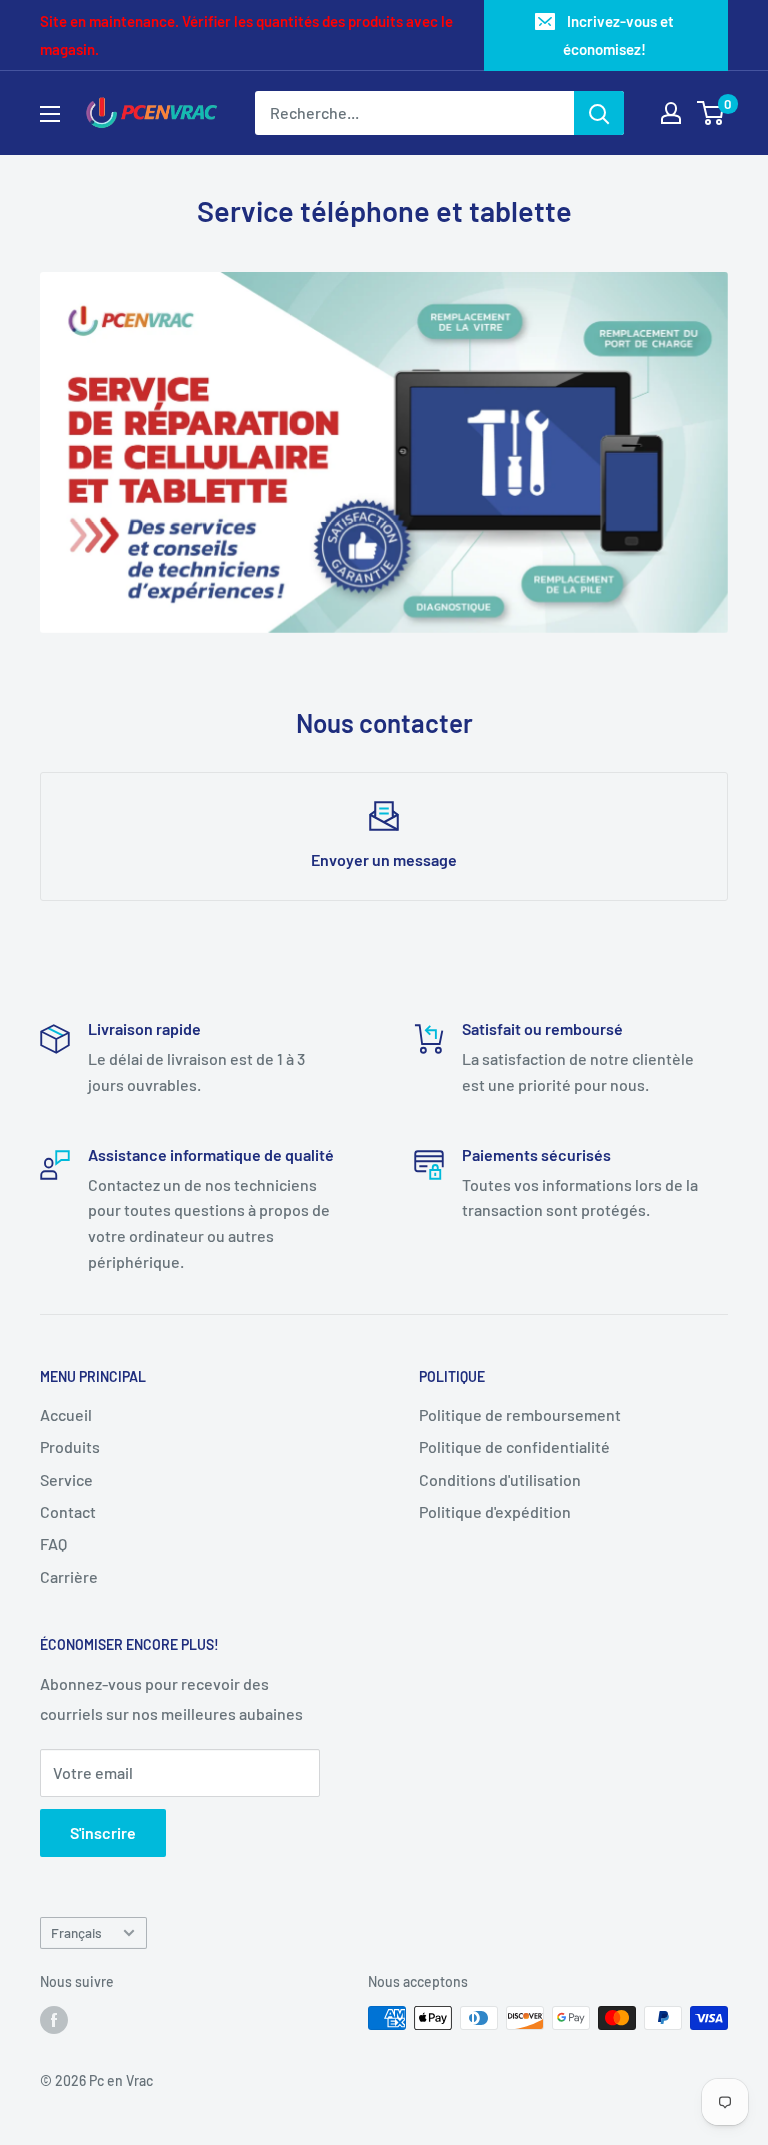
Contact (68, 1511)
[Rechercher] (599, 113)
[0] (711, 113)
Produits (70, 1446)
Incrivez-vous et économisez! (618, 35)
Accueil (66, 1414)
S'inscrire (103, 1832)
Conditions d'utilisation (500, 1479)
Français (76, 1932)
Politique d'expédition (495, 1511)
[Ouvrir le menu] (50, 114)
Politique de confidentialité (514, 1446)
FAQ (53, 1543)
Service (66, 1479)
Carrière (69, 1576)
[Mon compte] (671, 113)
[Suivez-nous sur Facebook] (54, 2020)
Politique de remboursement (520, 1414)
